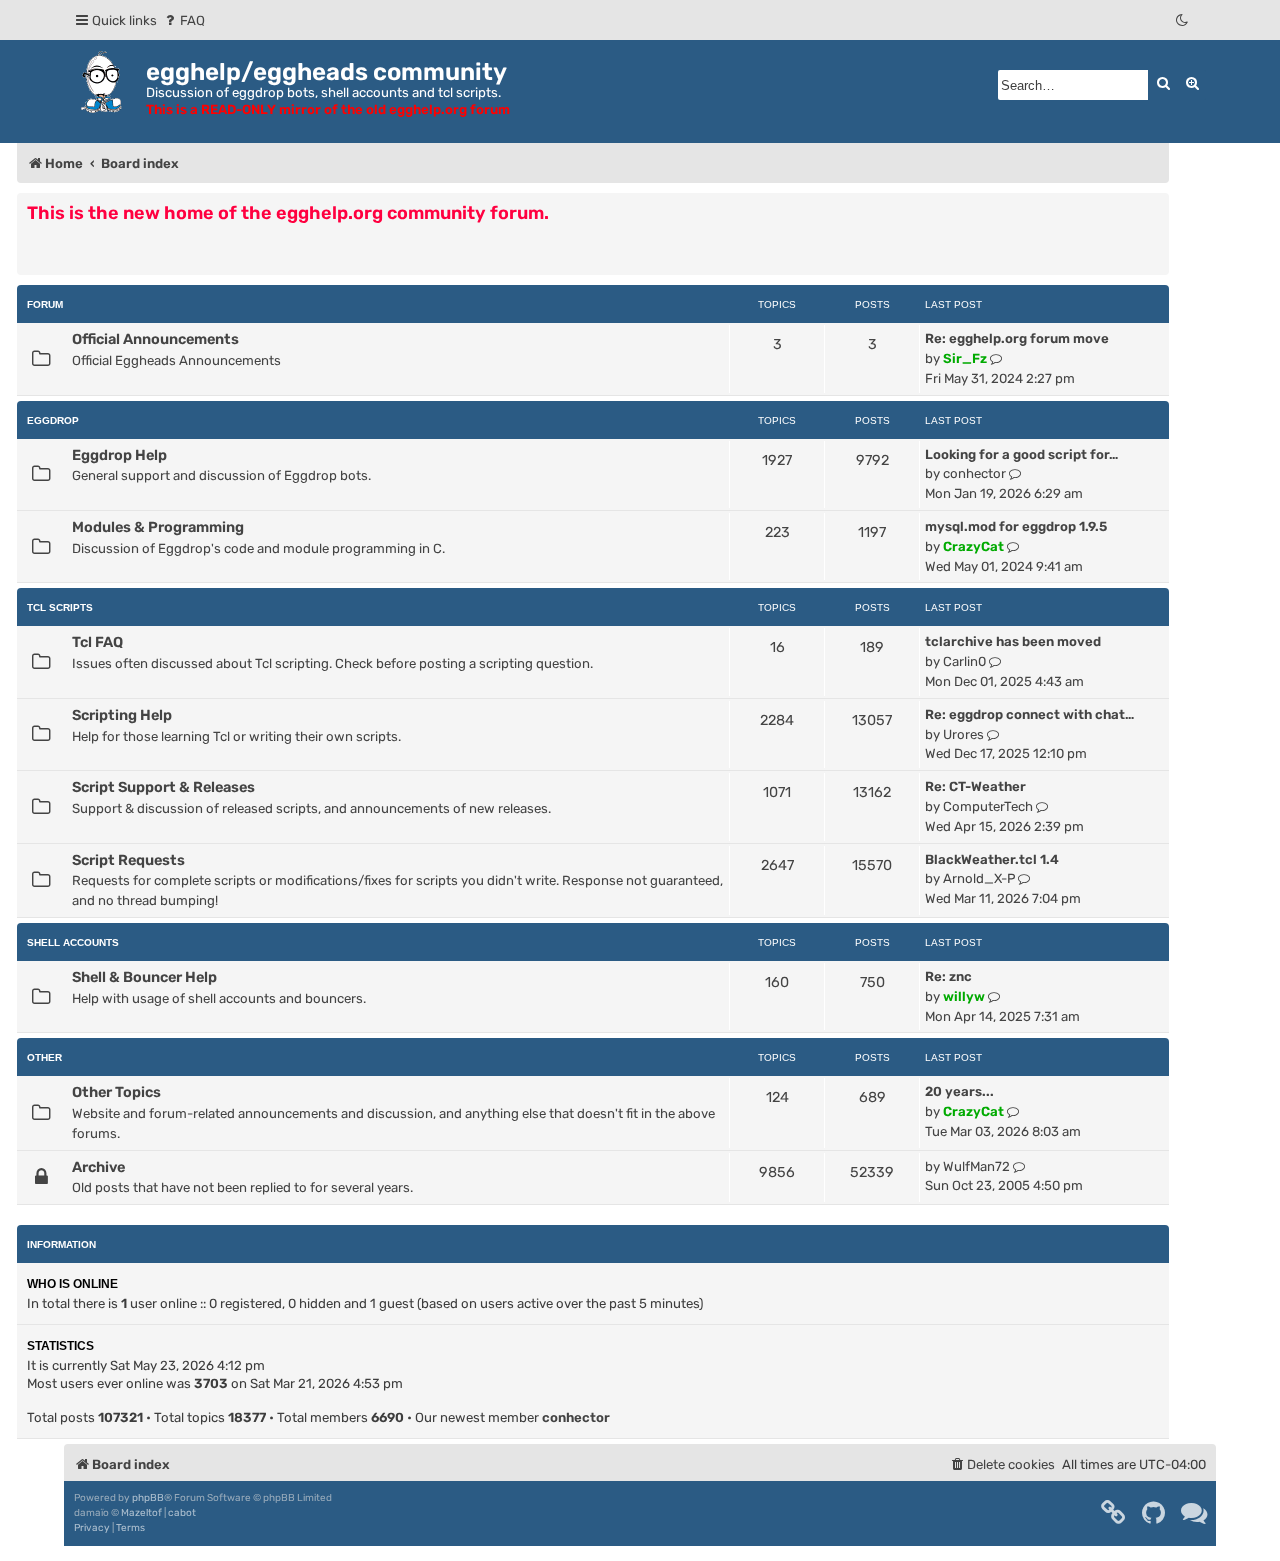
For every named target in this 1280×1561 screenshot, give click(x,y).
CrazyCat (973, 546)
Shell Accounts (73, 942)
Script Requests (128, 860)
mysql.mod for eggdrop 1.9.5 (1016, 526)
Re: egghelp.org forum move (1017, 338)
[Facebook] (1114, 1513)
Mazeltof (141, 1513)
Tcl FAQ (97, 642)
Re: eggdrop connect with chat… (1029, 714)
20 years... (959, 1091)
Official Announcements (155, 339)
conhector (974, 473)
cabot (182, 1513)
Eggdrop (53, 420)
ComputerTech (988, 806)
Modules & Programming (158, 527)
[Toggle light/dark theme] (1183, 20)
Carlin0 (964, 661)
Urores (963, 734)
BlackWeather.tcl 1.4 (992, 859)
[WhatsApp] (1195, 1513)
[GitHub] (1154, 1513)
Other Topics (116, 1092)
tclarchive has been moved (1013, 641)
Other (44, 1057)
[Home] (105, 82)
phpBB (148, 1498)
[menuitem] (183, 20)
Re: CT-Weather (975, 786)
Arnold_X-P (979, 878)
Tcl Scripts (60, 607)
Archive (98, 1167)
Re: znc (948, 976)
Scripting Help (122, 715)
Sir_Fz (965, 358)
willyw (964, 996)
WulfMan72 (976, 1166)
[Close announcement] (1156, 207)
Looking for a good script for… (1021, 454)
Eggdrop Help (119, 455)
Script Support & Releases (163, 787)
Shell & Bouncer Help (144, 977)
